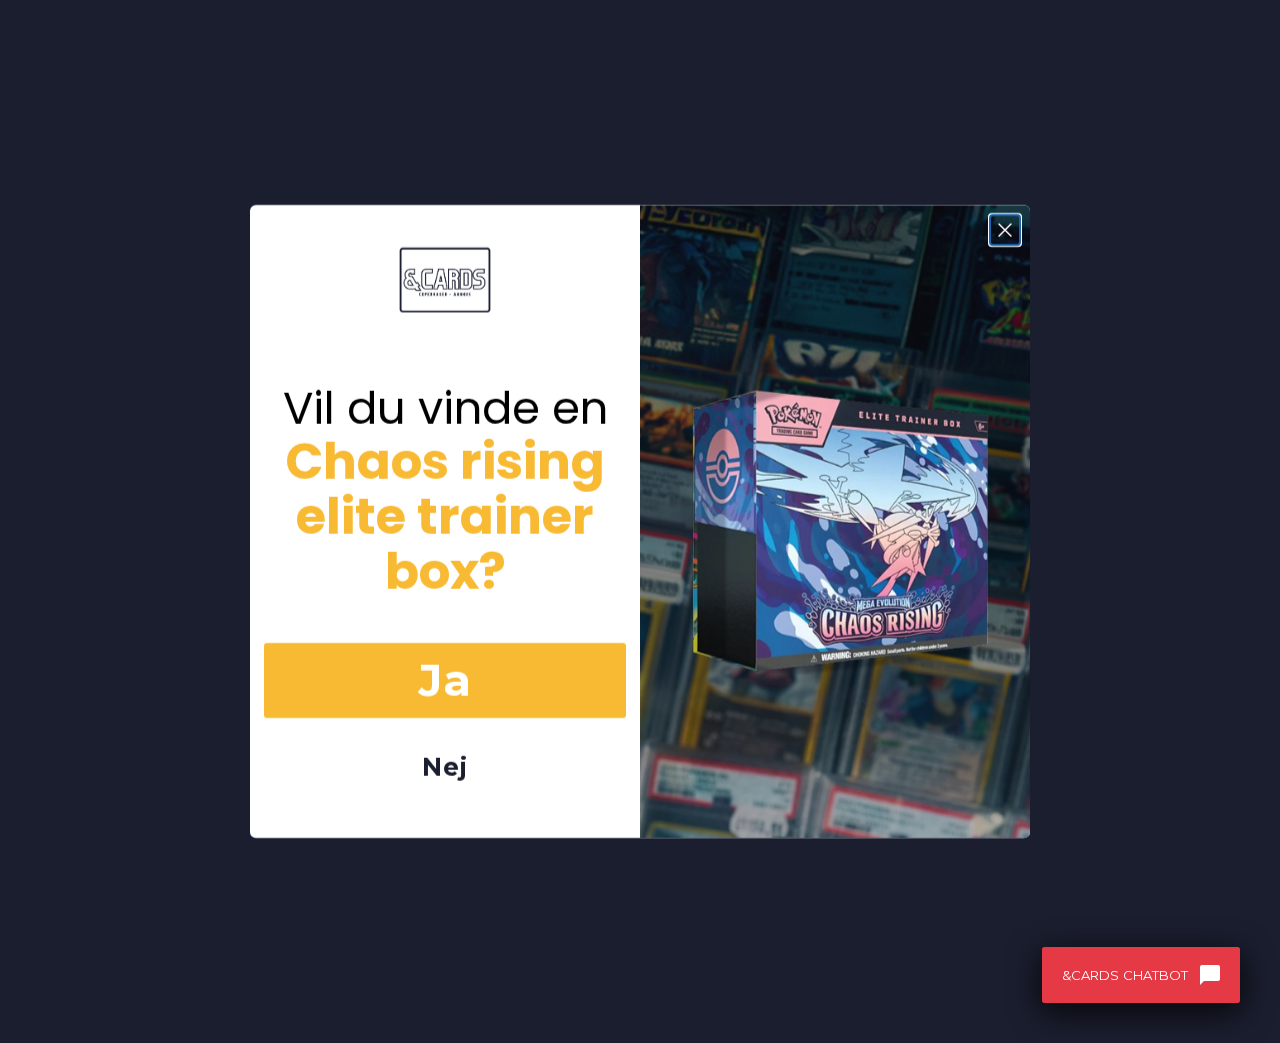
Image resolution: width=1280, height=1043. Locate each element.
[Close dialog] (1005, 230)
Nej (445, 767)
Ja (445, 680)
